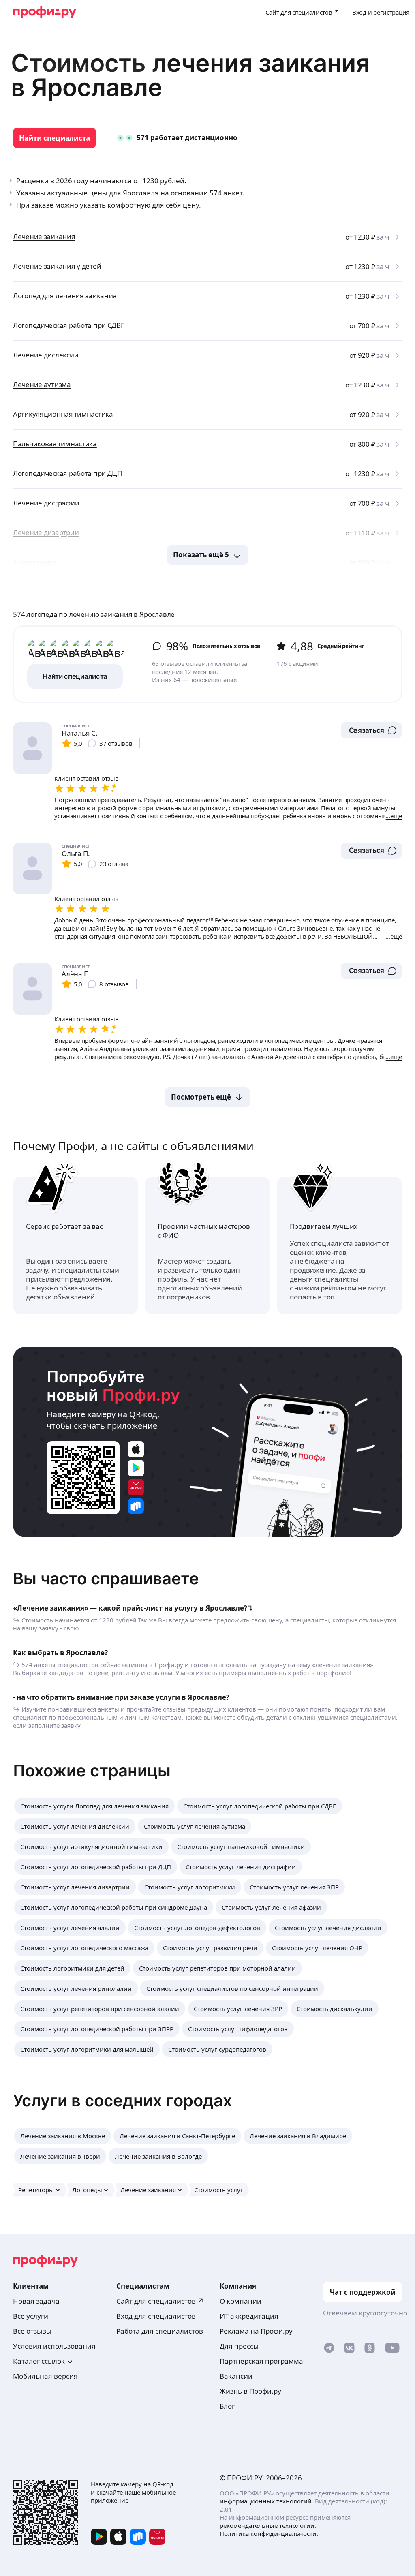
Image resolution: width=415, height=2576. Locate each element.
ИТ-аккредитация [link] (249, 2316)
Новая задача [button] (36, 2301)
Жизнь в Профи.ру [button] (250, 2391)
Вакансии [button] (236, 2376)
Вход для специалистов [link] (156, 2316)
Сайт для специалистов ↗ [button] (160, 2301)
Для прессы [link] (239, 2346)
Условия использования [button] (54, 2346)
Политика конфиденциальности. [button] (269, 2533)
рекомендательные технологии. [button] (268, 2525)
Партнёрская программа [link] (261, 2361)
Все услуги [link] (31, 2316)
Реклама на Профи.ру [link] (256, 2331)
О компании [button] (241, 2301)
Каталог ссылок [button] (39, 2361)
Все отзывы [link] (32, 2331)
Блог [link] (227, 2406)
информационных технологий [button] (266, 2501)
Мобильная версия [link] (45, 2376)
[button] (371, 730)
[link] (55, 138)
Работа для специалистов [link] (160, 2331)
